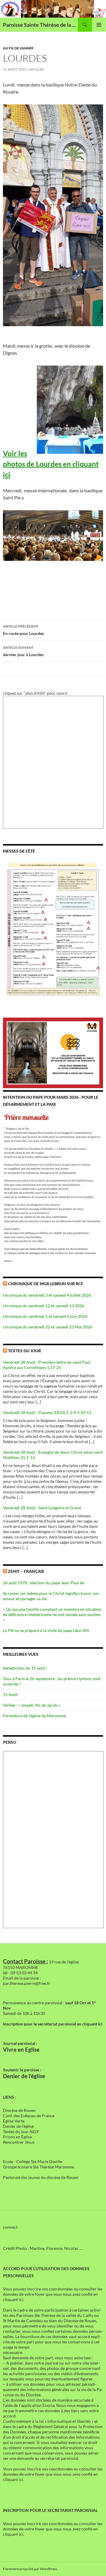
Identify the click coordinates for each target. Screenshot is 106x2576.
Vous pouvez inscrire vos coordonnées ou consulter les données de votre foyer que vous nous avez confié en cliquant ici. (53, 2294)
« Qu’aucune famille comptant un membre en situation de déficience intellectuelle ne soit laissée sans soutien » (52, 1614)
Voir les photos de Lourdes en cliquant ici (51, 464)
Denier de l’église (24, 2076)
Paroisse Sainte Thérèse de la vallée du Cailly (40, 25)
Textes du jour (24, 1351)
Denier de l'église (18, 2126)
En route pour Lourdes (23, 630)
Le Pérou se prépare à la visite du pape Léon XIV (46, 1630)
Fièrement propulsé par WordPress (30, 2569)
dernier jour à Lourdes (23, 651)
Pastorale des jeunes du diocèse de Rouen (41, 2177)
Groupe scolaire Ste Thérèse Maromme (38, 2167)
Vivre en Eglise (21, 2050)
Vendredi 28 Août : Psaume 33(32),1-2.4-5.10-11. (48, 1412)
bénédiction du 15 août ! (25, 1668)
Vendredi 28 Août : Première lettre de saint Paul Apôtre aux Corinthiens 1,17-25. (47, 1365)
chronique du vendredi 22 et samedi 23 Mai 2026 (48, 1327)
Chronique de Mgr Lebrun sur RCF (46, 1284)
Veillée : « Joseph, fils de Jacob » (32, 1705)
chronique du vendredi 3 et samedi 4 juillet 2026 (47, 1295)
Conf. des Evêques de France (29, 2116)
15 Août (10, 1694)
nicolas (36, 69)
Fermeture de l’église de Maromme (34, 1716)
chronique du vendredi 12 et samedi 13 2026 (44, 1306)
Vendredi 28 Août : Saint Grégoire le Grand (42, 1508)
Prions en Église (17, 2137)
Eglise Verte (14, 2121)
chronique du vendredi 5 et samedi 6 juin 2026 (45, 1316)
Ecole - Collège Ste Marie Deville (33, 2161)
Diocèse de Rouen (19, 2110)
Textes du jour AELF (21, 2131)
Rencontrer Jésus (19, 2142)
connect (10, 2227)
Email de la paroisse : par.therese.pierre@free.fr (27, 1981)
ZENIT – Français (26, 1571)
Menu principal (99, 25)
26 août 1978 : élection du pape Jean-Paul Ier (44, 1583)
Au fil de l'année (18, 48)
